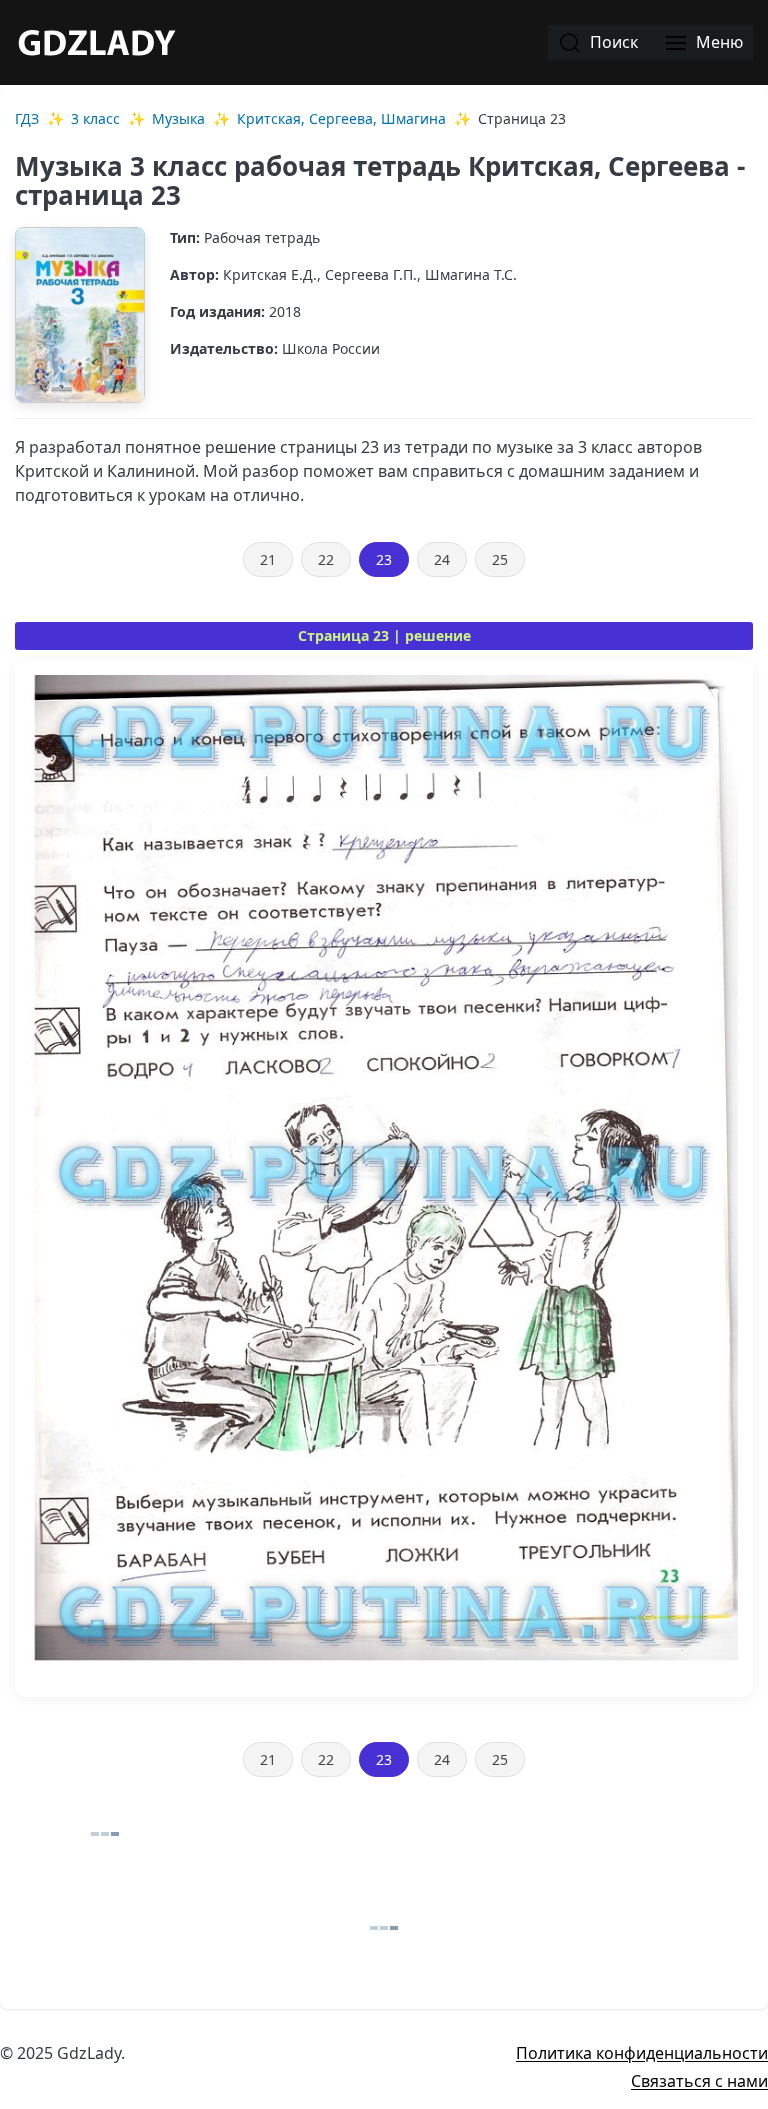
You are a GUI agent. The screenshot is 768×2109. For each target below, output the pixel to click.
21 (268, 559)
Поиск (612, 42)
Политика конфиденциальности (642, 2053)
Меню (717, 42)
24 (442, 559)
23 (384, 559)
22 (326, 559)
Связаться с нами (699, 2081)
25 (500, 559)
